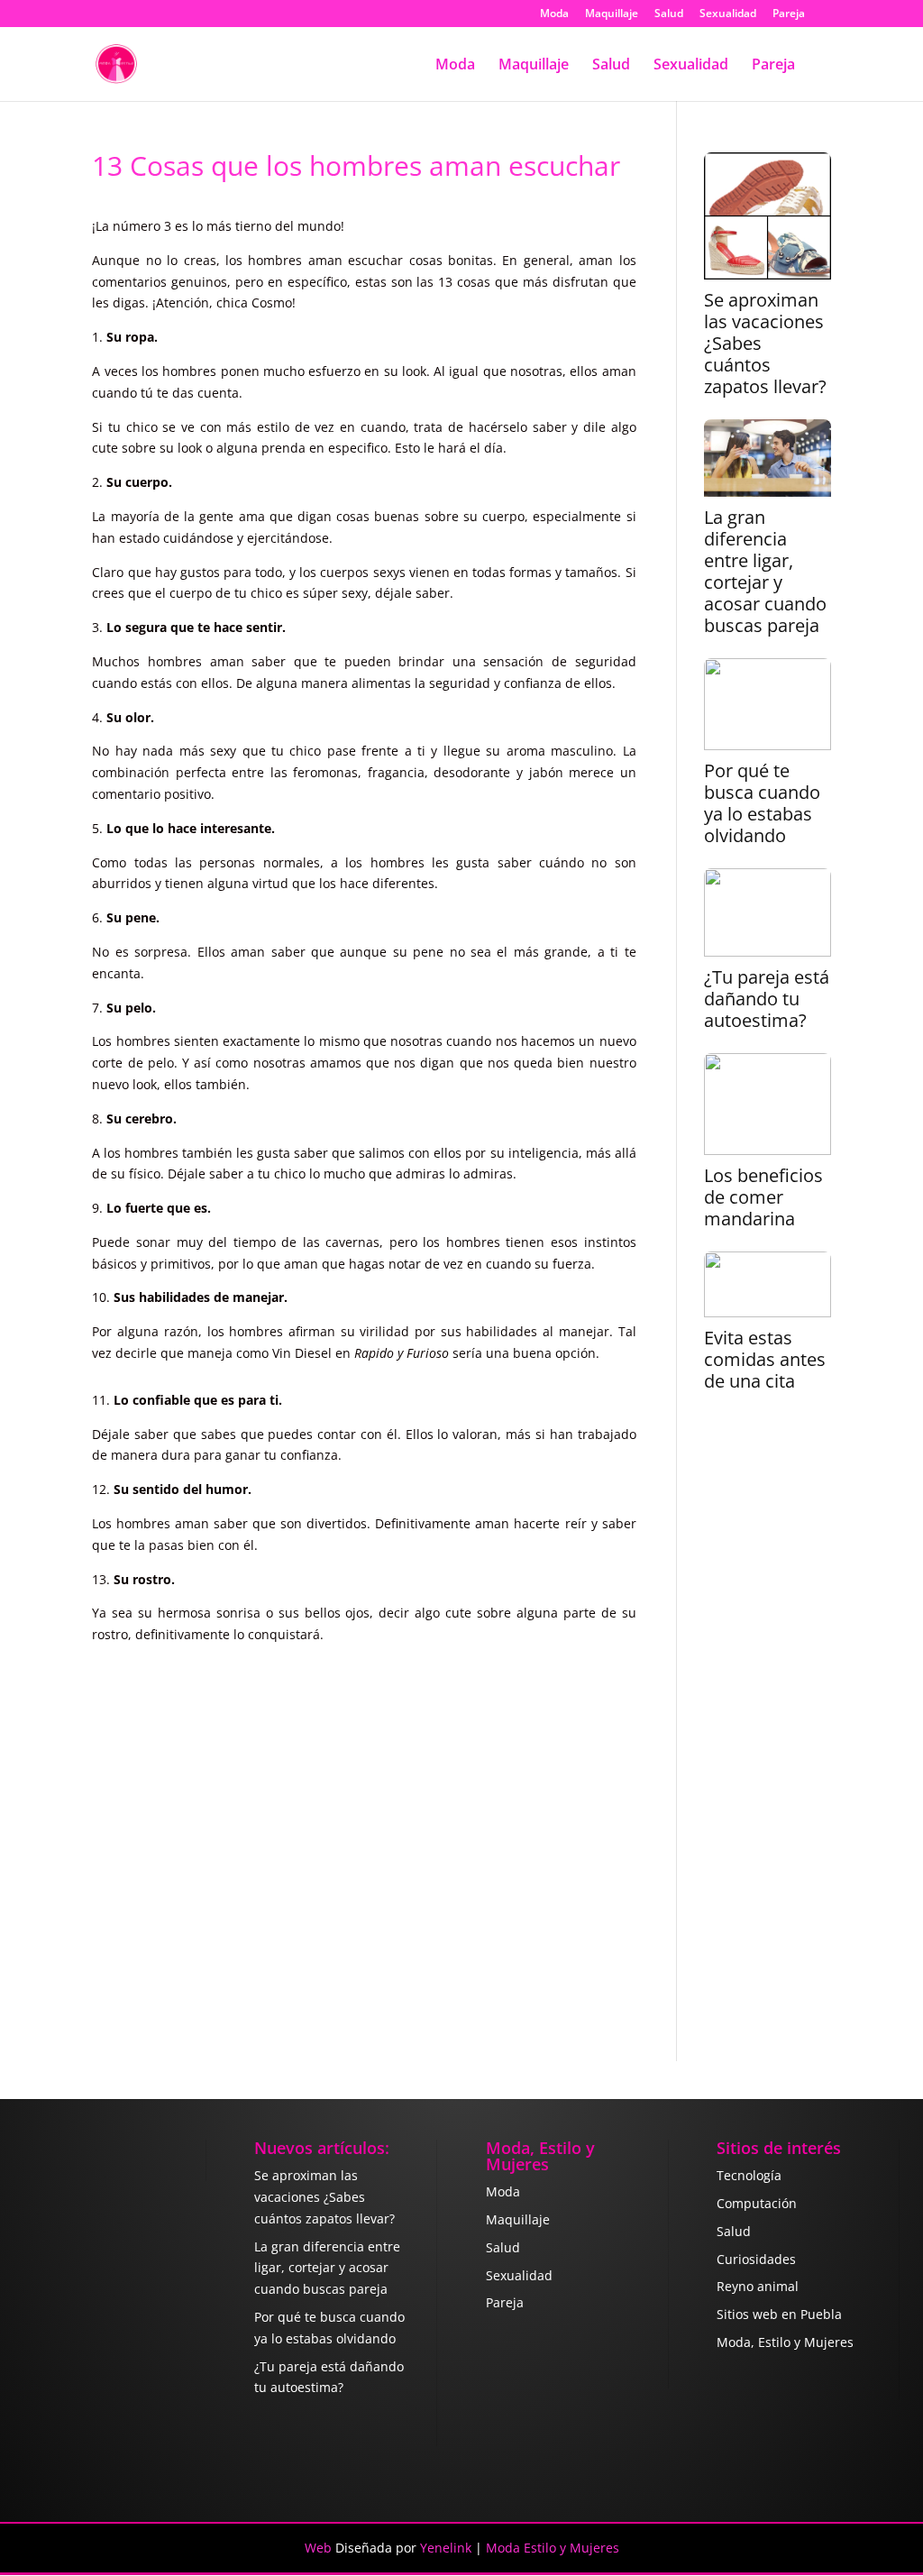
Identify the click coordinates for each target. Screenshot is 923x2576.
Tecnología (749, 2175)
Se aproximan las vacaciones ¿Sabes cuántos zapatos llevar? (765, 344)
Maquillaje (612, 14)
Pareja (789, 14)
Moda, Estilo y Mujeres (785, 2342)
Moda (554, 14)
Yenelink (446, 2548)
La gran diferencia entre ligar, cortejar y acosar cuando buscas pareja (765, 572)
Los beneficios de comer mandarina (763, 1197)
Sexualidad (728, 14)
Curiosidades (756, 2259)
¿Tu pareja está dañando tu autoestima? (767, 999)
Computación (757, 2203)
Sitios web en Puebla (779, 2314)
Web (318, 2548)
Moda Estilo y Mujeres (553, 2548)
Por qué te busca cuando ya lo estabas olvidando (762, 803)
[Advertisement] (768, 1738)
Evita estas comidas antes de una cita (765, 1360)
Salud (669, 14)
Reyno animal (758, 2286)
